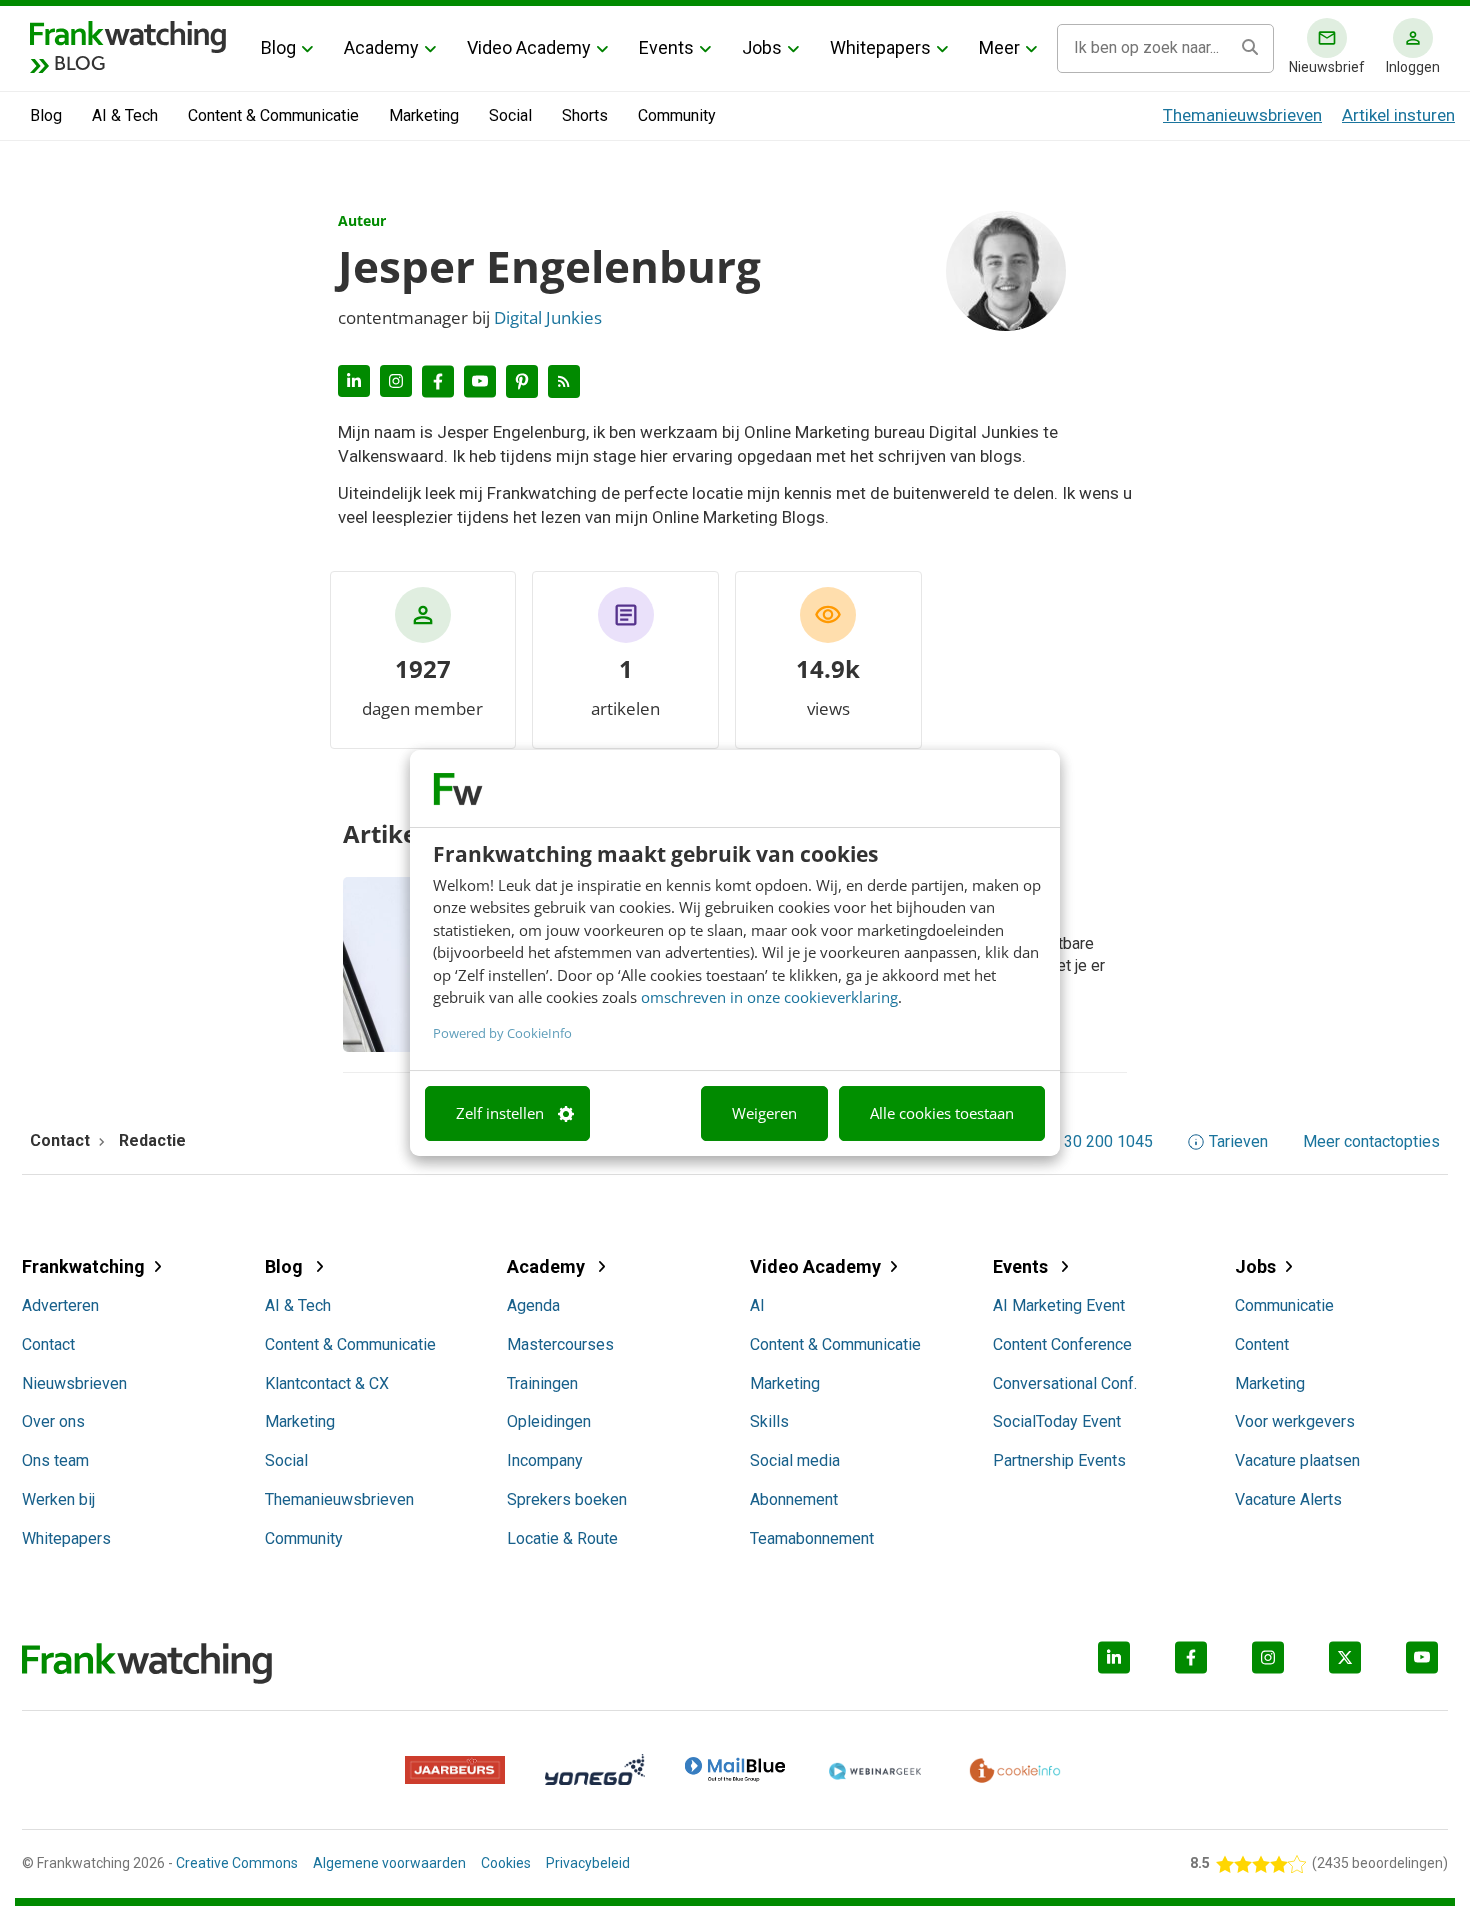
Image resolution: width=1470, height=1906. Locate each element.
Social (510, 115)
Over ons (53, 1421)
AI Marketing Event (1059, 1305)
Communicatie (1284, 1305)
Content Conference (1062, 1344)
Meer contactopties (1371, 1142)
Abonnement (794, 1499)
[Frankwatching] (128, 35)
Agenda (533, 1305)
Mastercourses (560, 1344)
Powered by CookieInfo (502, 1033)
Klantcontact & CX (327, 1383)
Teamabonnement (812, 1538)
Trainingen (542, 1383)
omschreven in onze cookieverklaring (769, 997)
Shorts (585, 115)
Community (677, 115)
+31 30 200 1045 (1093, 1142)
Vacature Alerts (1288, 1499)
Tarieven (1238, 1142)
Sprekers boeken (567, 1499)
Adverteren (60, 1305)
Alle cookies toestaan (942, 1113)
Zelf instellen (500, 1113)
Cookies (506, 1863)
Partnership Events (1059, 1460)
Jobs (762, 47)
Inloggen (1413, 67)
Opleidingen (549, 1421)
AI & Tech (125, 115)
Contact (48, 1344)
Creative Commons (237, 1863)
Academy (381, 47)
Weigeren (764, 1113)
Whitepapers (880, 47)
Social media (795, 1460)
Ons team (55, 1460)
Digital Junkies (548, 317)
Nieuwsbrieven (74, 1383)
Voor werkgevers (1295, 1421)
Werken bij (58, 1499)
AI (757, 1305)
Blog (278, 47)
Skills (769, 1421)
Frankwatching (83, 1266)
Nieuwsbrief (1327, 67)
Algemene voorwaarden (389, 1863)
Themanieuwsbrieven (1242, 115)
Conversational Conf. (1065, 1383)
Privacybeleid (588, 1863)
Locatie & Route (562, 1538)
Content (1262, 1344)
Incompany (545, 1460)
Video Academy (529, 47)
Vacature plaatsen (1297, 1460)
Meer (999, 47)
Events (666, 47)
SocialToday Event (1057, 1421)
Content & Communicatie (273, 115)
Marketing (424, 115)
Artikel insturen (1398, 115)
